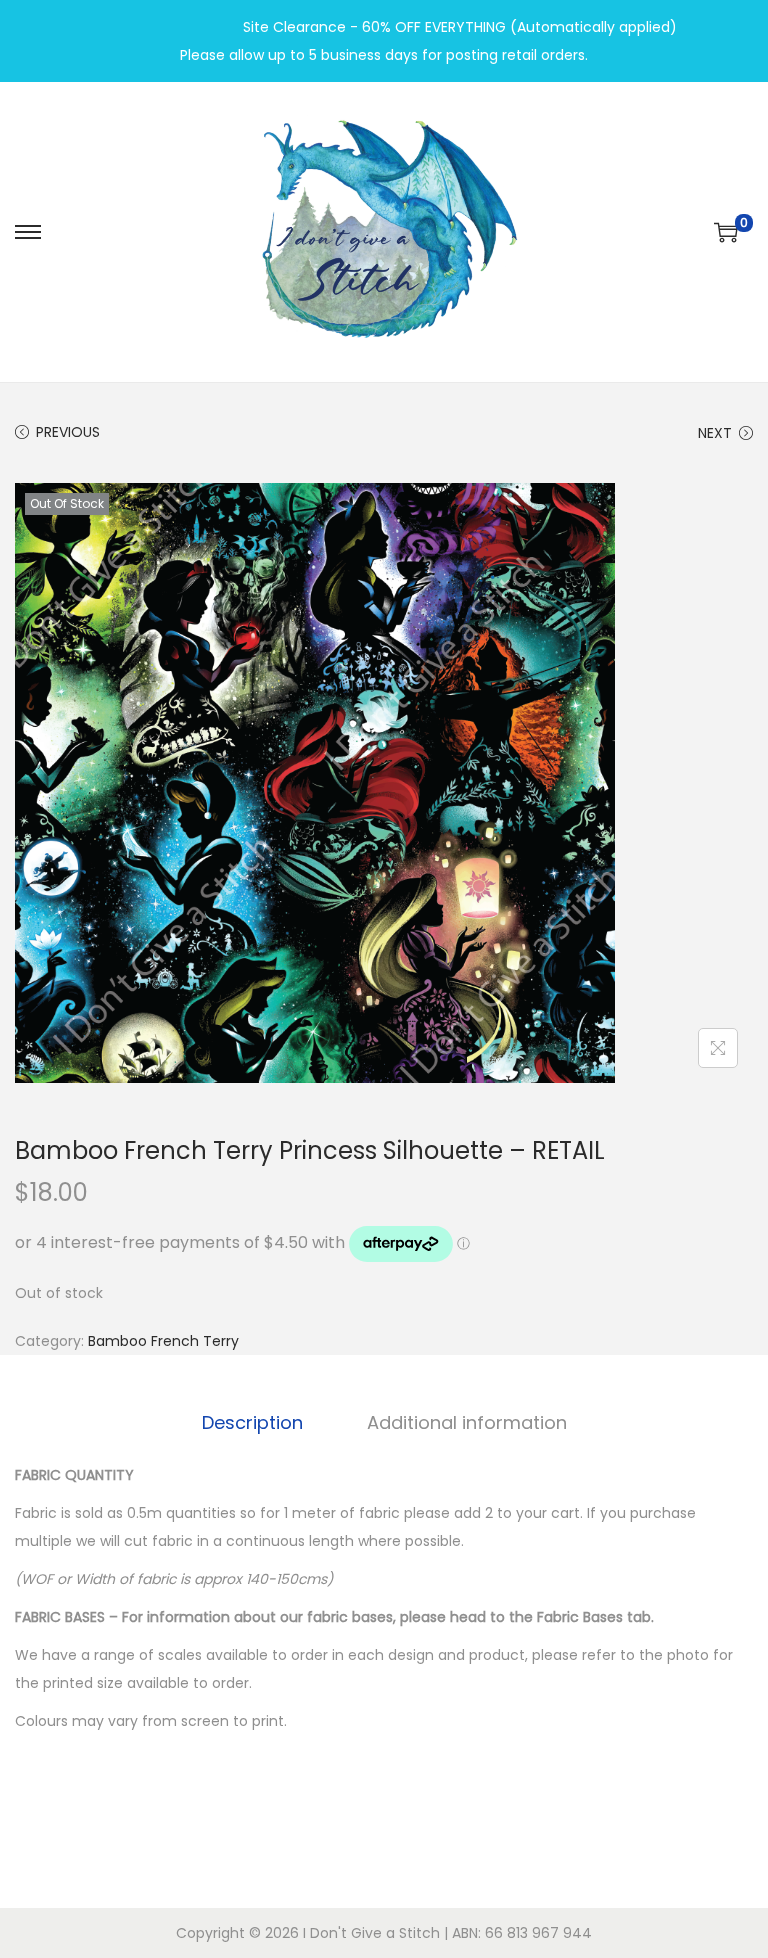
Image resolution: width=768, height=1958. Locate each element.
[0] (726, 232)
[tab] (252, 1423)
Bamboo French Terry (163, 1341)
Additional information (467, 1422)
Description (252, 1422)
